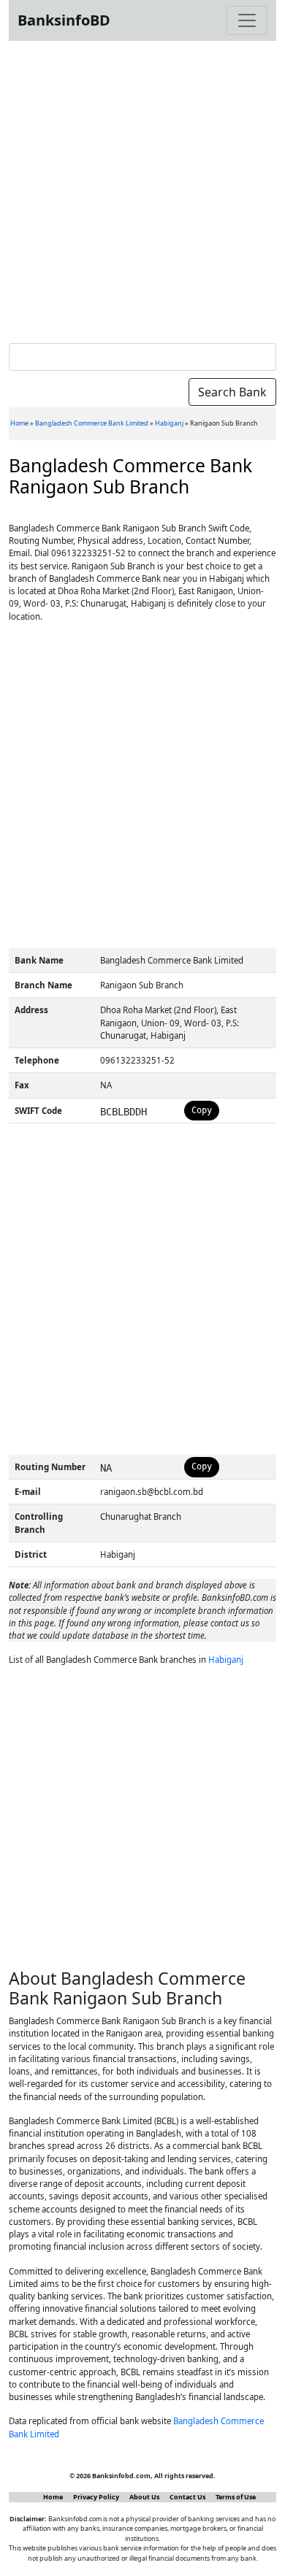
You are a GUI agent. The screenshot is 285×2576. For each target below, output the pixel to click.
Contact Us (187, 2497)
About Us (144, 2497)
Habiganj (169, 423)
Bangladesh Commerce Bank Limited (92, 423)
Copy (202, 1110)
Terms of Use (236, 2497)
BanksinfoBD (64, 20)
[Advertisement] (142, 189)
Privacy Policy (96, 2497)
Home (19, 423)
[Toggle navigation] (247, 20)
